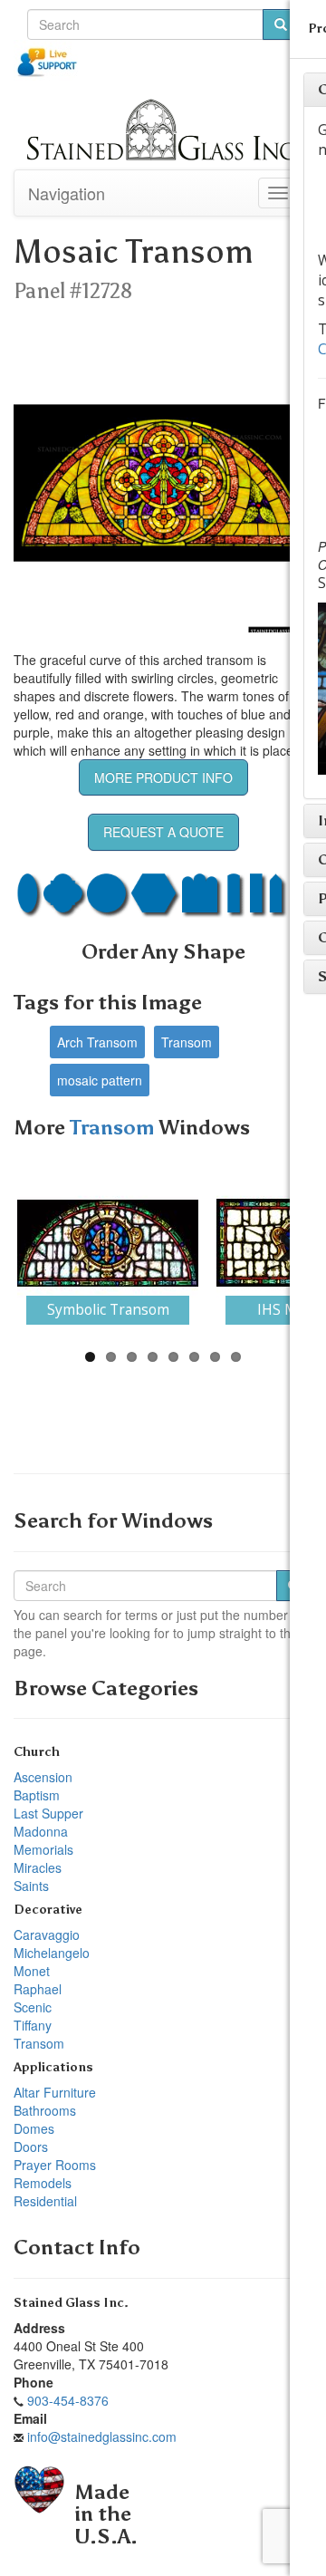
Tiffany (33, 2025)
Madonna (41, 1831)
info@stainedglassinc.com (102, 2436)
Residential (45, 2201)
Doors (31, 2147)
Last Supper (48, 1813)
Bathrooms (45, 2110)
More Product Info (163, 777)
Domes (34, 2128)
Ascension (43, 1777)
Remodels (43, 2183)
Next (282, 1243)
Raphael (38, 1989)
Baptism (37, 1795)
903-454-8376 (68, 2400)
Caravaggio (47, 1934)
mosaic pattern (100, 1080)
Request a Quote (163, 832)
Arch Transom (97, 1042)
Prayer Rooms (55, 2165)
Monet (32, 1971)
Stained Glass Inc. (71, 2303)
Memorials (43, 1849)
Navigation (67, 193)
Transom (187, 1042)
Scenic (33, 2007)
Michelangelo (52, 1953)
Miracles (38, 1867)
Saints (31, 1886)
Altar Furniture (55, 2092)
